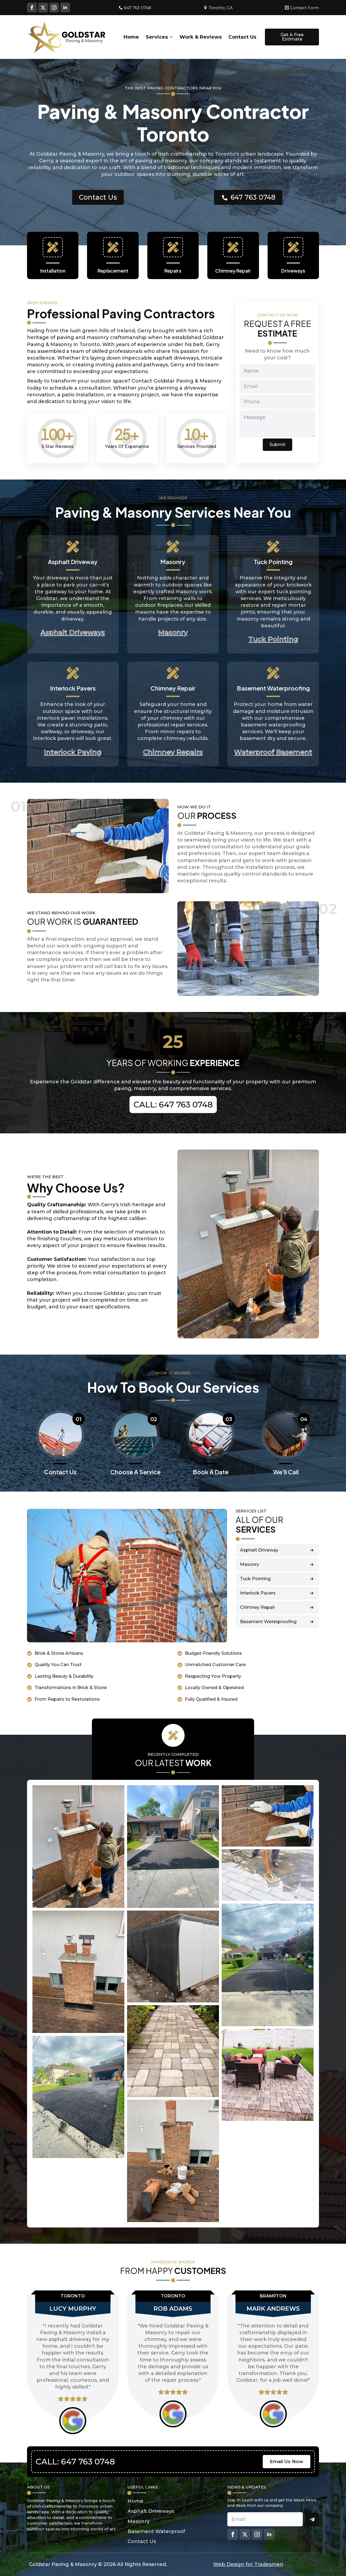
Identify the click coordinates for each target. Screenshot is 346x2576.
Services (157, 37)
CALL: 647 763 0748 (173, 1105)
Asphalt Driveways (73, 632)
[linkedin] (65, 8)
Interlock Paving (73, 752)
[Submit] (312, 2520)
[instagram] (54, 8)
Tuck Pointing (273, 639)
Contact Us (242, 37)
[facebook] (32, 8)
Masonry (173, 632)
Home (131, 37)
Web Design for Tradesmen (248, 2564)
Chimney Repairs (173, 752)
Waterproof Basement (273, 752)
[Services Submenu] (170, 37)
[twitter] (43, 8)
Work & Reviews (201, 37)
